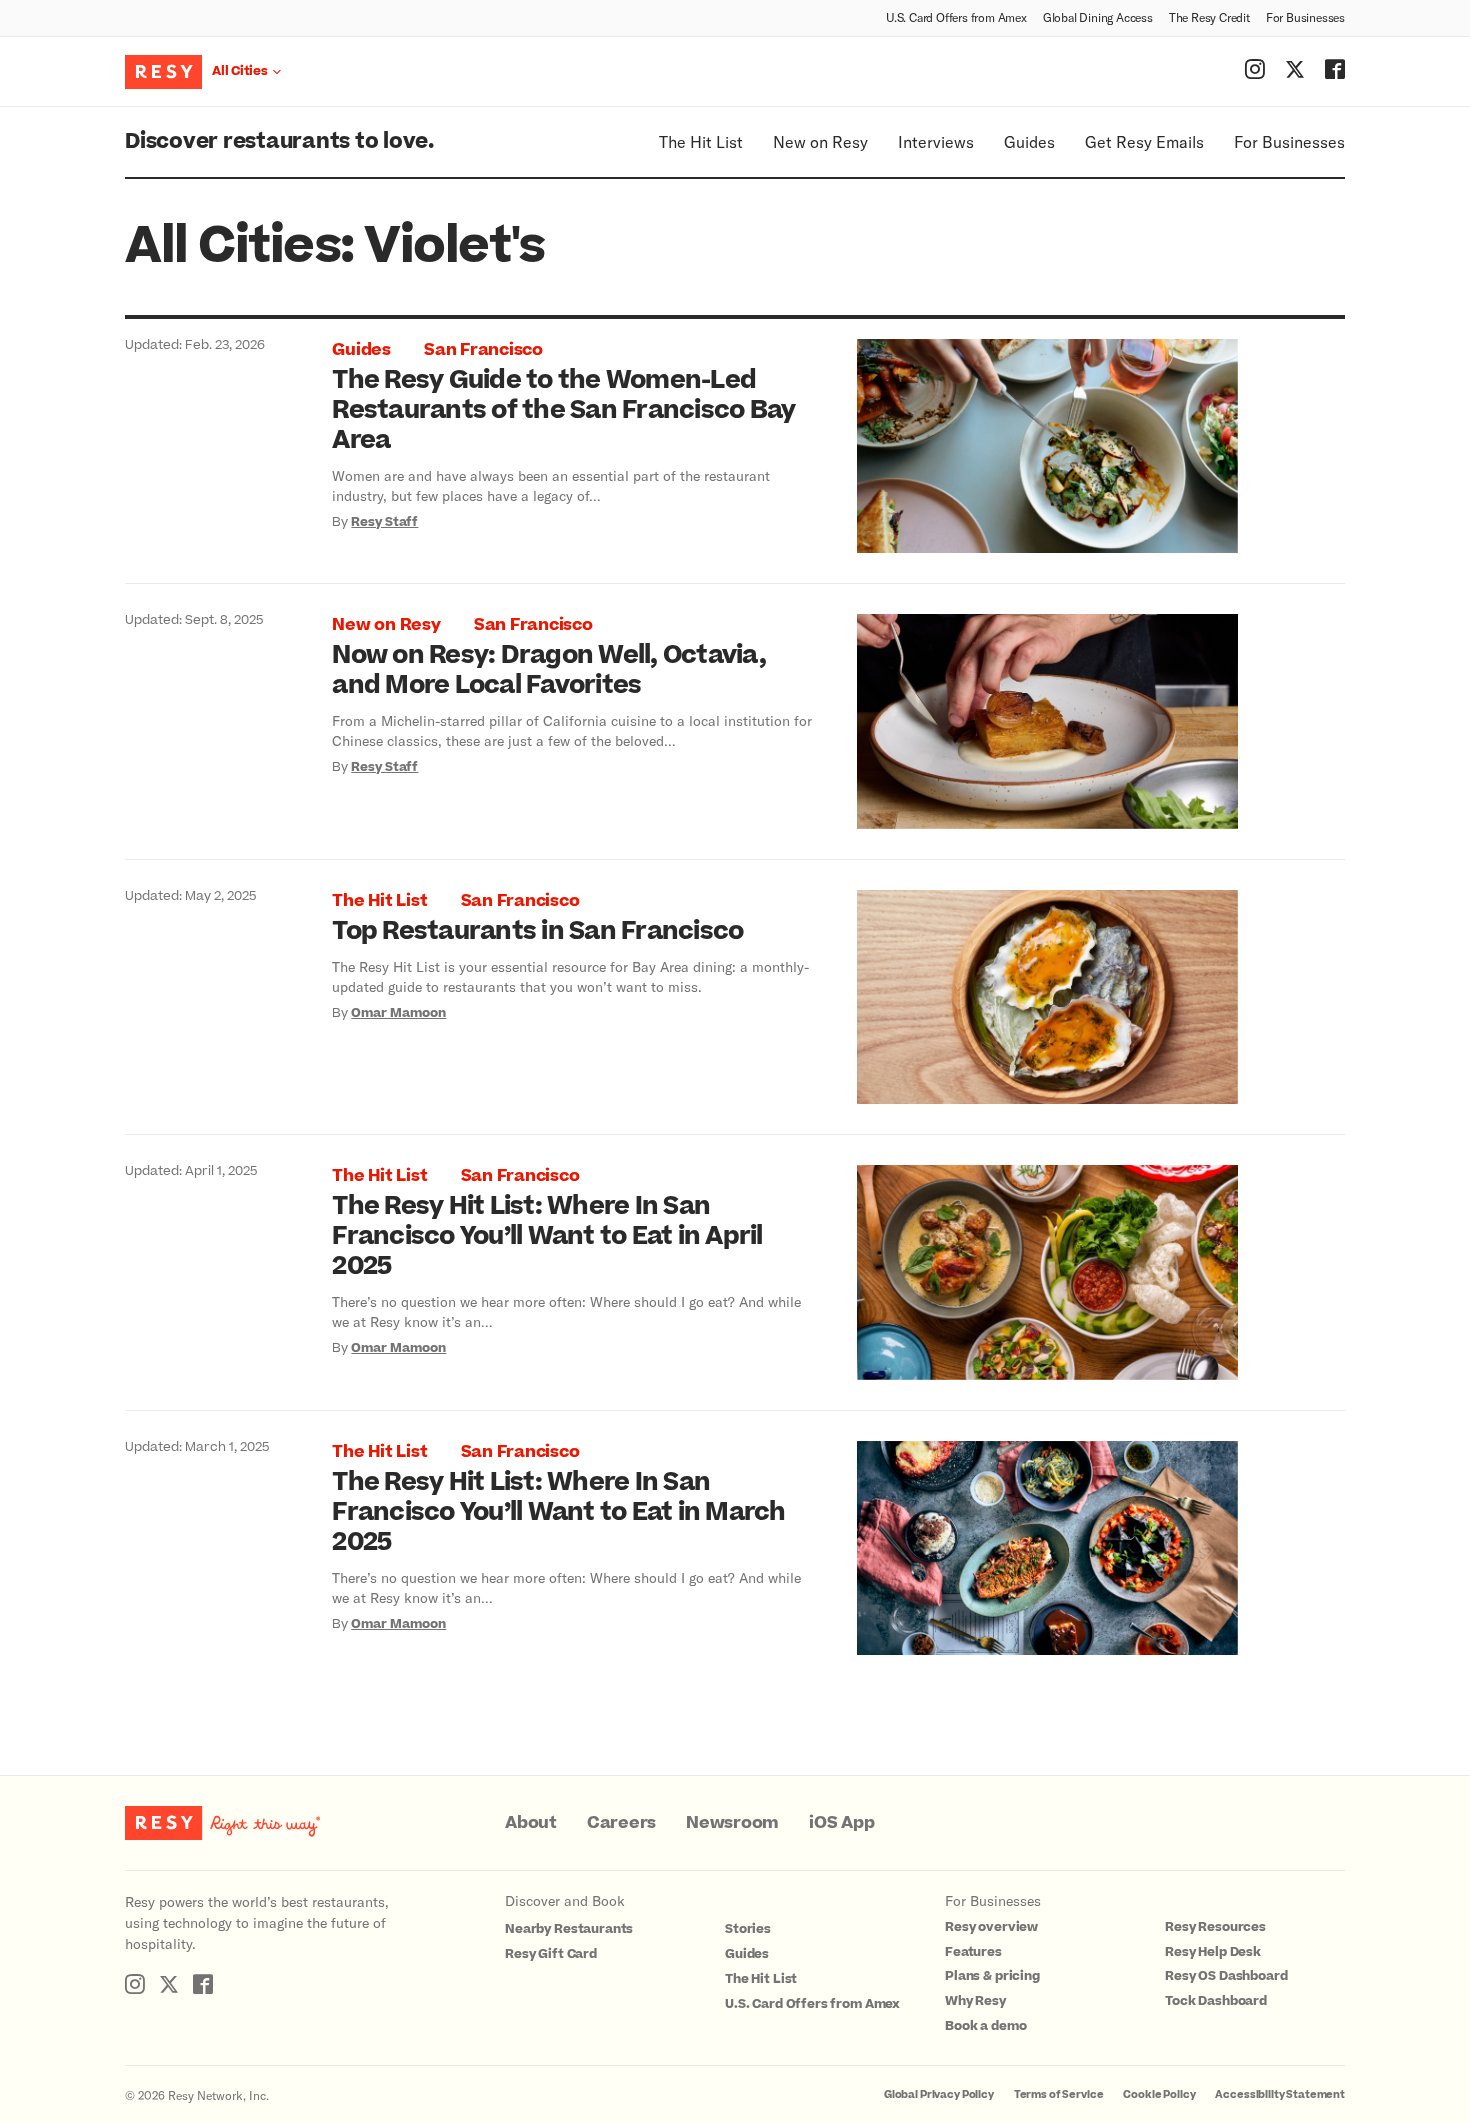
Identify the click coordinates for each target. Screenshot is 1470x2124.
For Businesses (1305, 17)
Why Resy (975, 2001)
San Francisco (483, 350)
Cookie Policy (1159, 2094)
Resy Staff (384, 522)
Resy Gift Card (551, 1954)
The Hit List (701, 141)
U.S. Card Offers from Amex (956, 17)
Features (973, 1952)
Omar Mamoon (398, 1013)
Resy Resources (1215, 1927)
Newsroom (732, 1823)
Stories (748, 1929)
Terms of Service (1059, 2094)
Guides (1029, 141)
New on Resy (820, 141)
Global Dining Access (1098, 17)
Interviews (936, 141)
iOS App (841, 1823)
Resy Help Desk (1213, 1952)
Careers (621, 1823)
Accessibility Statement (1280, 2094)
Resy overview (991, 1927)
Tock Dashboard (1216, 2001)
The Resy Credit (1209, 17)
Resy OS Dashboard (1226, 1976)
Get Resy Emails (1144, 141)
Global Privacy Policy (939, 2094)
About (531, 1823)
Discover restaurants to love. (279, 141)
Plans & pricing (992, 1976)
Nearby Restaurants (569, 1929)
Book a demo (985, 2026)
